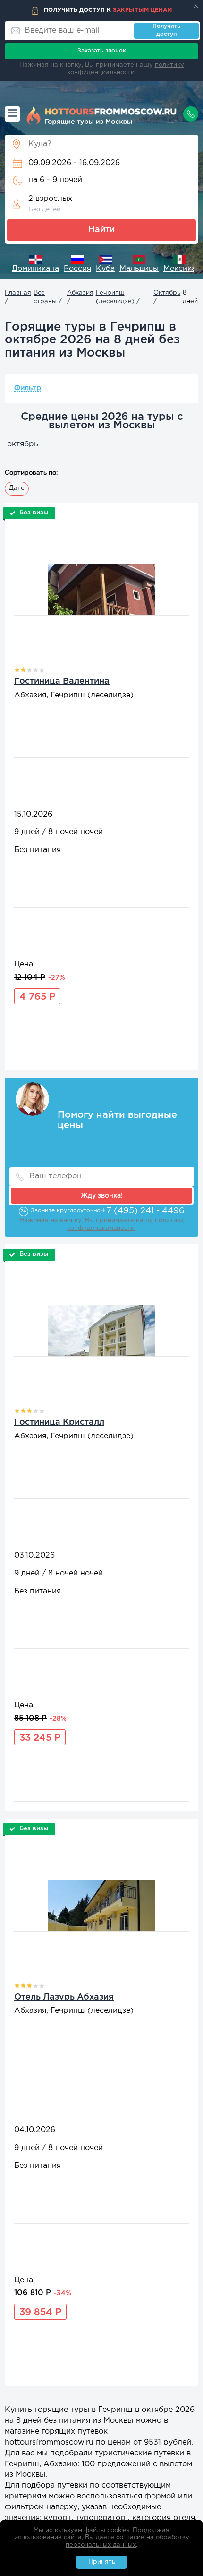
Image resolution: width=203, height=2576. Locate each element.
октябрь (23, 444)
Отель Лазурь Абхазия (64, 1997)
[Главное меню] (12, 114)
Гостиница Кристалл (59, 1422)
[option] (35, 265)
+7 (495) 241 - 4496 (143, 1211)
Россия (77, 269)
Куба (105, 269)
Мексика (180, 269)
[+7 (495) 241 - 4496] (191, 114)
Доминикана (35, 269)
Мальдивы (139, 269)
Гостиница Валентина (62, 681)
